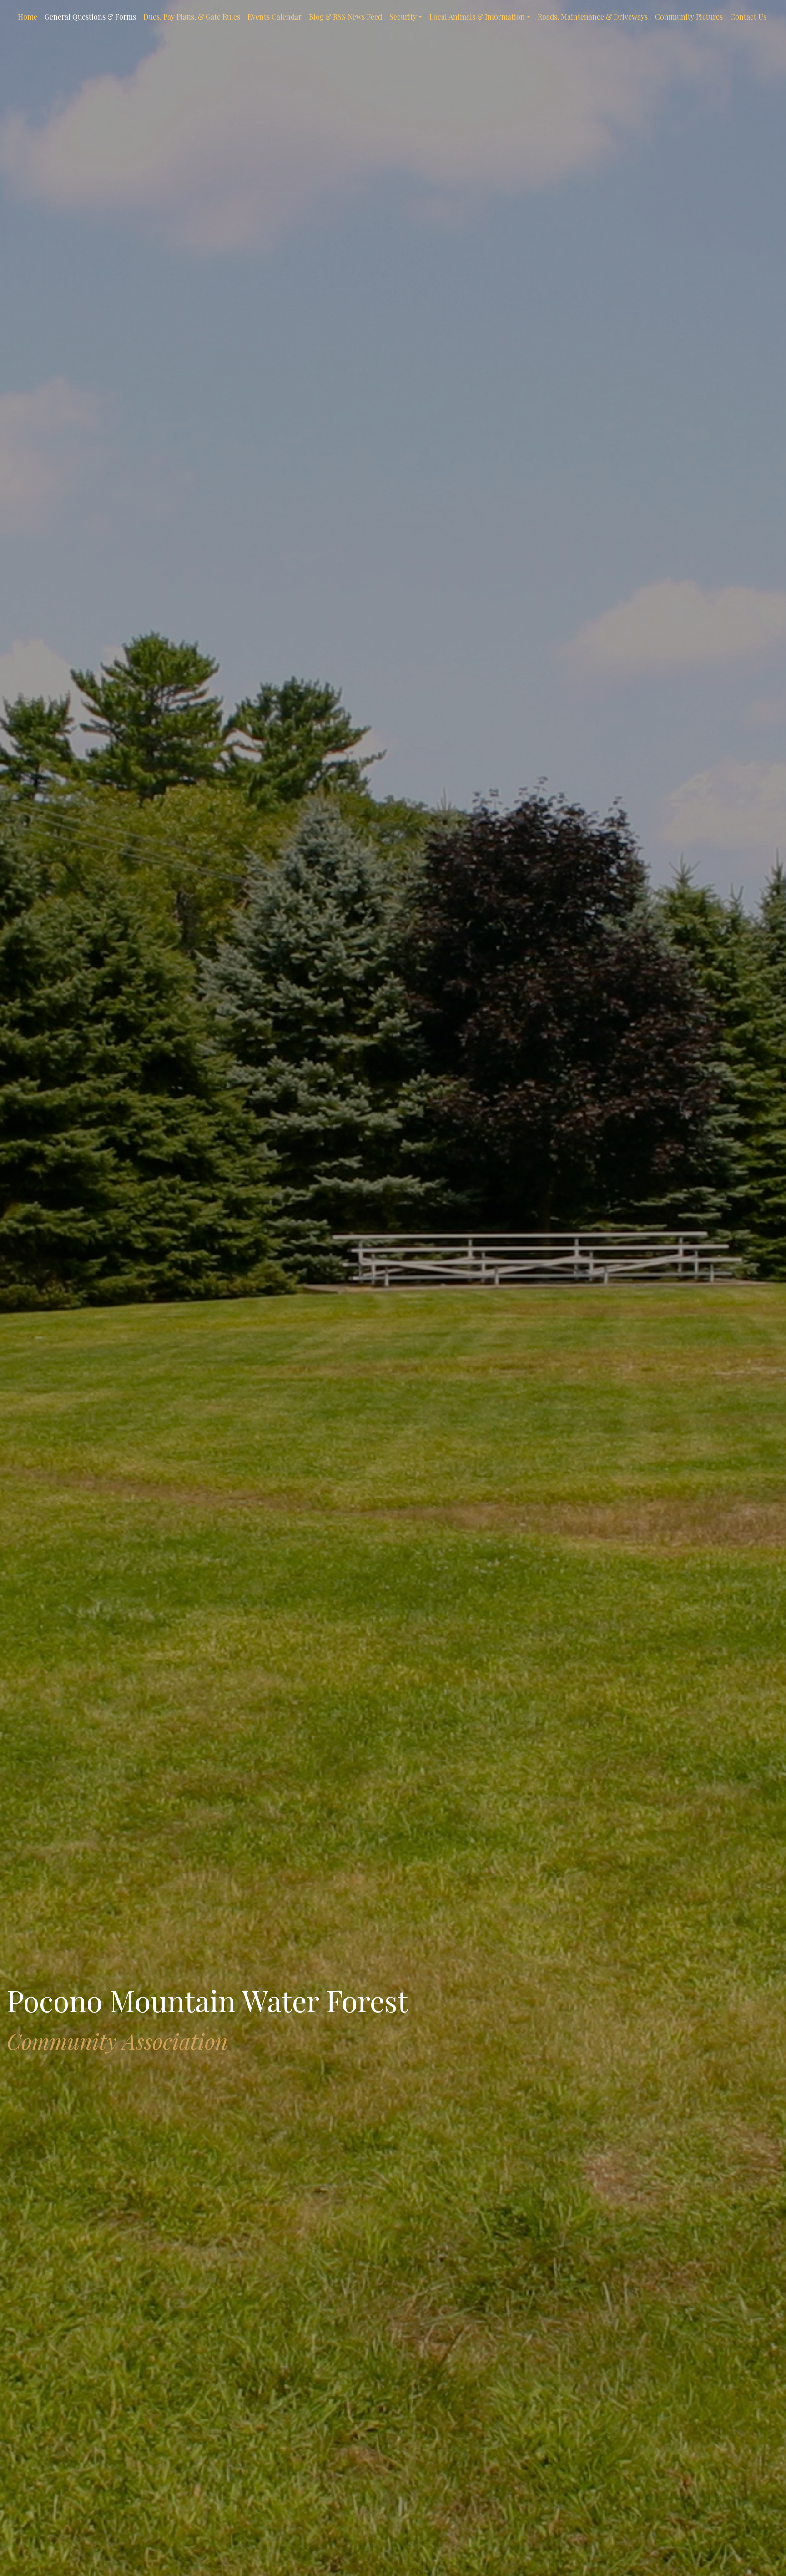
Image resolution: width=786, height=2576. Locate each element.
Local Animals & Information (477, 17)
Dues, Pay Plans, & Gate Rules (192, 17)
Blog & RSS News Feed (345, 17)
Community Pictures (689, 17)
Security (403, 17)
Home (28, 17)
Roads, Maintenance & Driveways (593, 17)
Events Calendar (275, 17)
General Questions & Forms (90, 17)
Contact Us (748, 17)
